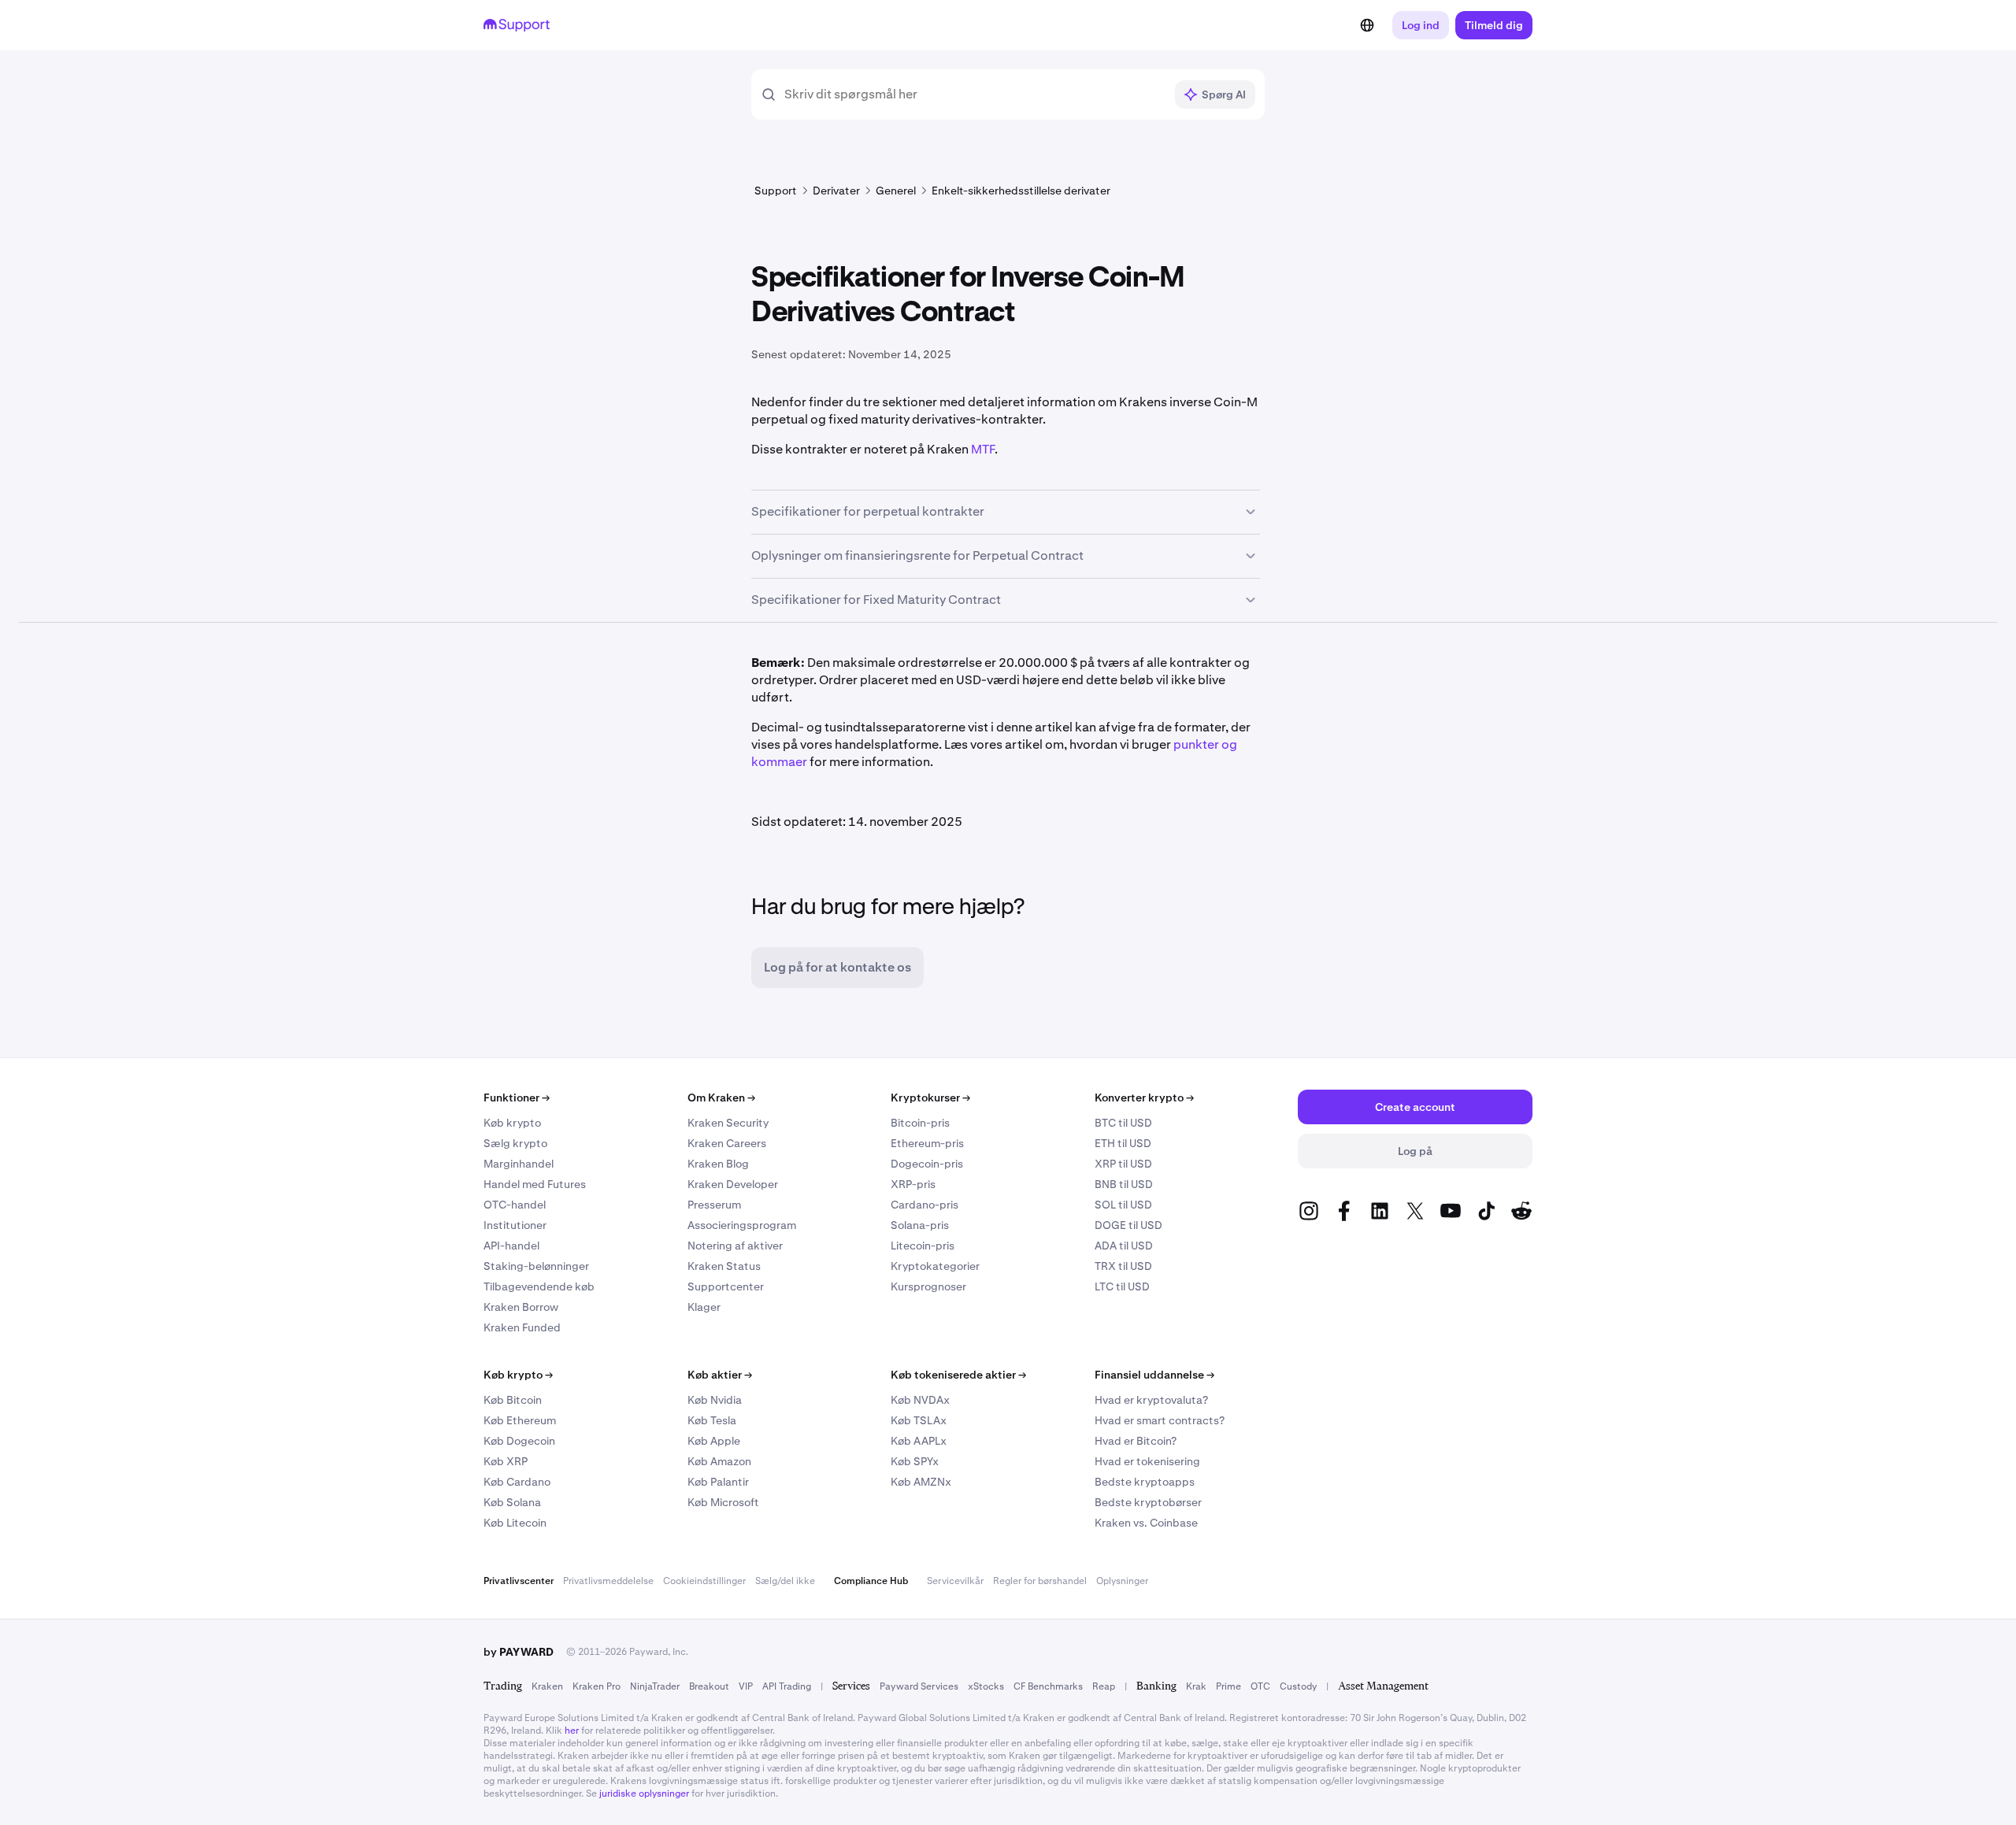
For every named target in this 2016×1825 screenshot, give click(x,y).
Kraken (547, 1686)
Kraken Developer (733, 1184)
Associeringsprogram (742, 1225)
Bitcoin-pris (920, 1123)
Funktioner (517, 1098)
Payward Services (919, 1686)
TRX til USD (1123, 1266)
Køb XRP (506, 1461)
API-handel (511, 1246)
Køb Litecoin (515, 1523)
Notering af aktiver (735, 1246)
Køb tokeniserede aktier (958, 1375)
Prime (1228, 1686)
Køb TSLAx (919, 1420)
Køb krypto (512, 1123)
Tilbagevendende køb (539, 1286)
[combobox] (974, 94)
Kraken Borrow (521, 1307)
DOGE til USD (1128, 1225)
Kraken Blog (718, 1164)
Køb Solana (512, 1502)
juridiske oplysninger (644, 1794)
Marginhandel (519, 1164)
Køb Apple (714, 1441)
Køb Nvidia (715, 1400)
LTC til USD (1122, 1286)
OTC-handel (515, 1205)
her (572, 1731)
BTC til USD (1123, 1123)
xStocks (986, 1686)
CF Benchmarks (1048, 1686)
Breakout (709, 1686)
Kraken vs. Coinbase (1146, 1523)
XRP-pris (913, 1184)
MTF (983, 449)
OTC (1260, 1686)
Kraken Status (724, 1266)
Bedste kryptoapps (1145, 1482)
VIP (746, 1686)
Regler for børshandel (1040, 1581)
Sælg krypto (515, 1143)
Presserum (714, 1205)
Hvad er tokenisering (1147, 1461)
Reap (1104, 1686)
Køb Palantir (718, 1482)
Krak (1196, 1686)
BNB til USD (1124, 1184)
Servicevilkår (955, 1581)
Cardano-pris (925, 1205)
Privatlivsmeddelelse (608, 1581)
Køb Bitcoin (513, 1400)
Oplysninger (1122, 1581)
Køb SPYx (915, 1461)
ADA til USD (1124, 1246)
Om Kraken (721, 1098)
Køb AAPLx (919, 1441)
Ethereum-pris (927, 1143)
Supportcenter (726, 1286)
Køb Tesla (712, 1420)
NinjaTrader (655, 1686)
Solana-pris (920, 1225)
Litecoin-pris (923, 1246)
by (519, 1652)
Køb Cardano (517, 1482)
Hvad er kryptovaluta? (1151, 1400)
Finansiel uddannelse (1154, 1375)
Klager (704, 1307)
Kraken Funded (522, 1327)
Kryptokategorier (935, 1266)
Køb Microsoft (723, 1502)
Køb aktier (720, 1375)
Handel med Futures (535, 1184)
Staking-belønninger (536, 1266)
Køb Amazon (719, 1461)
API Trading (787, 1686)
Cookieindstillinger (704, 1581)
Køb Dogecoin (519, 1441)
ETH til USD (1123, 1143)
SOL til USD (1123, 1205)
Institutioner (515, 1225)
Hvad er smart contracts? (1160, 1420)
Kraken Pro (597, 1686)
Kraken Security (728, 1123)
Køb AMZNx (921, 1482)
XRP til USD (1123, 1164)
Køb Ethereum (520, 1420)
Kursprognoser (928, 1286)
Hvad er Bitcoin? (1136, 1441)
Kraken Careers (727, 1143)
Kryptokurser (930, 1098)
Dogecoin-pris (927, 1164)
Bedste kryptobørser (1148, 1502)
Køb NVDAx (920, 1400)
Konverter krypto (1144, 1098)
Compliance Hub (871, 1581)
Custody (1298, 1686)
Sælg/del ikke (785, 1581)
